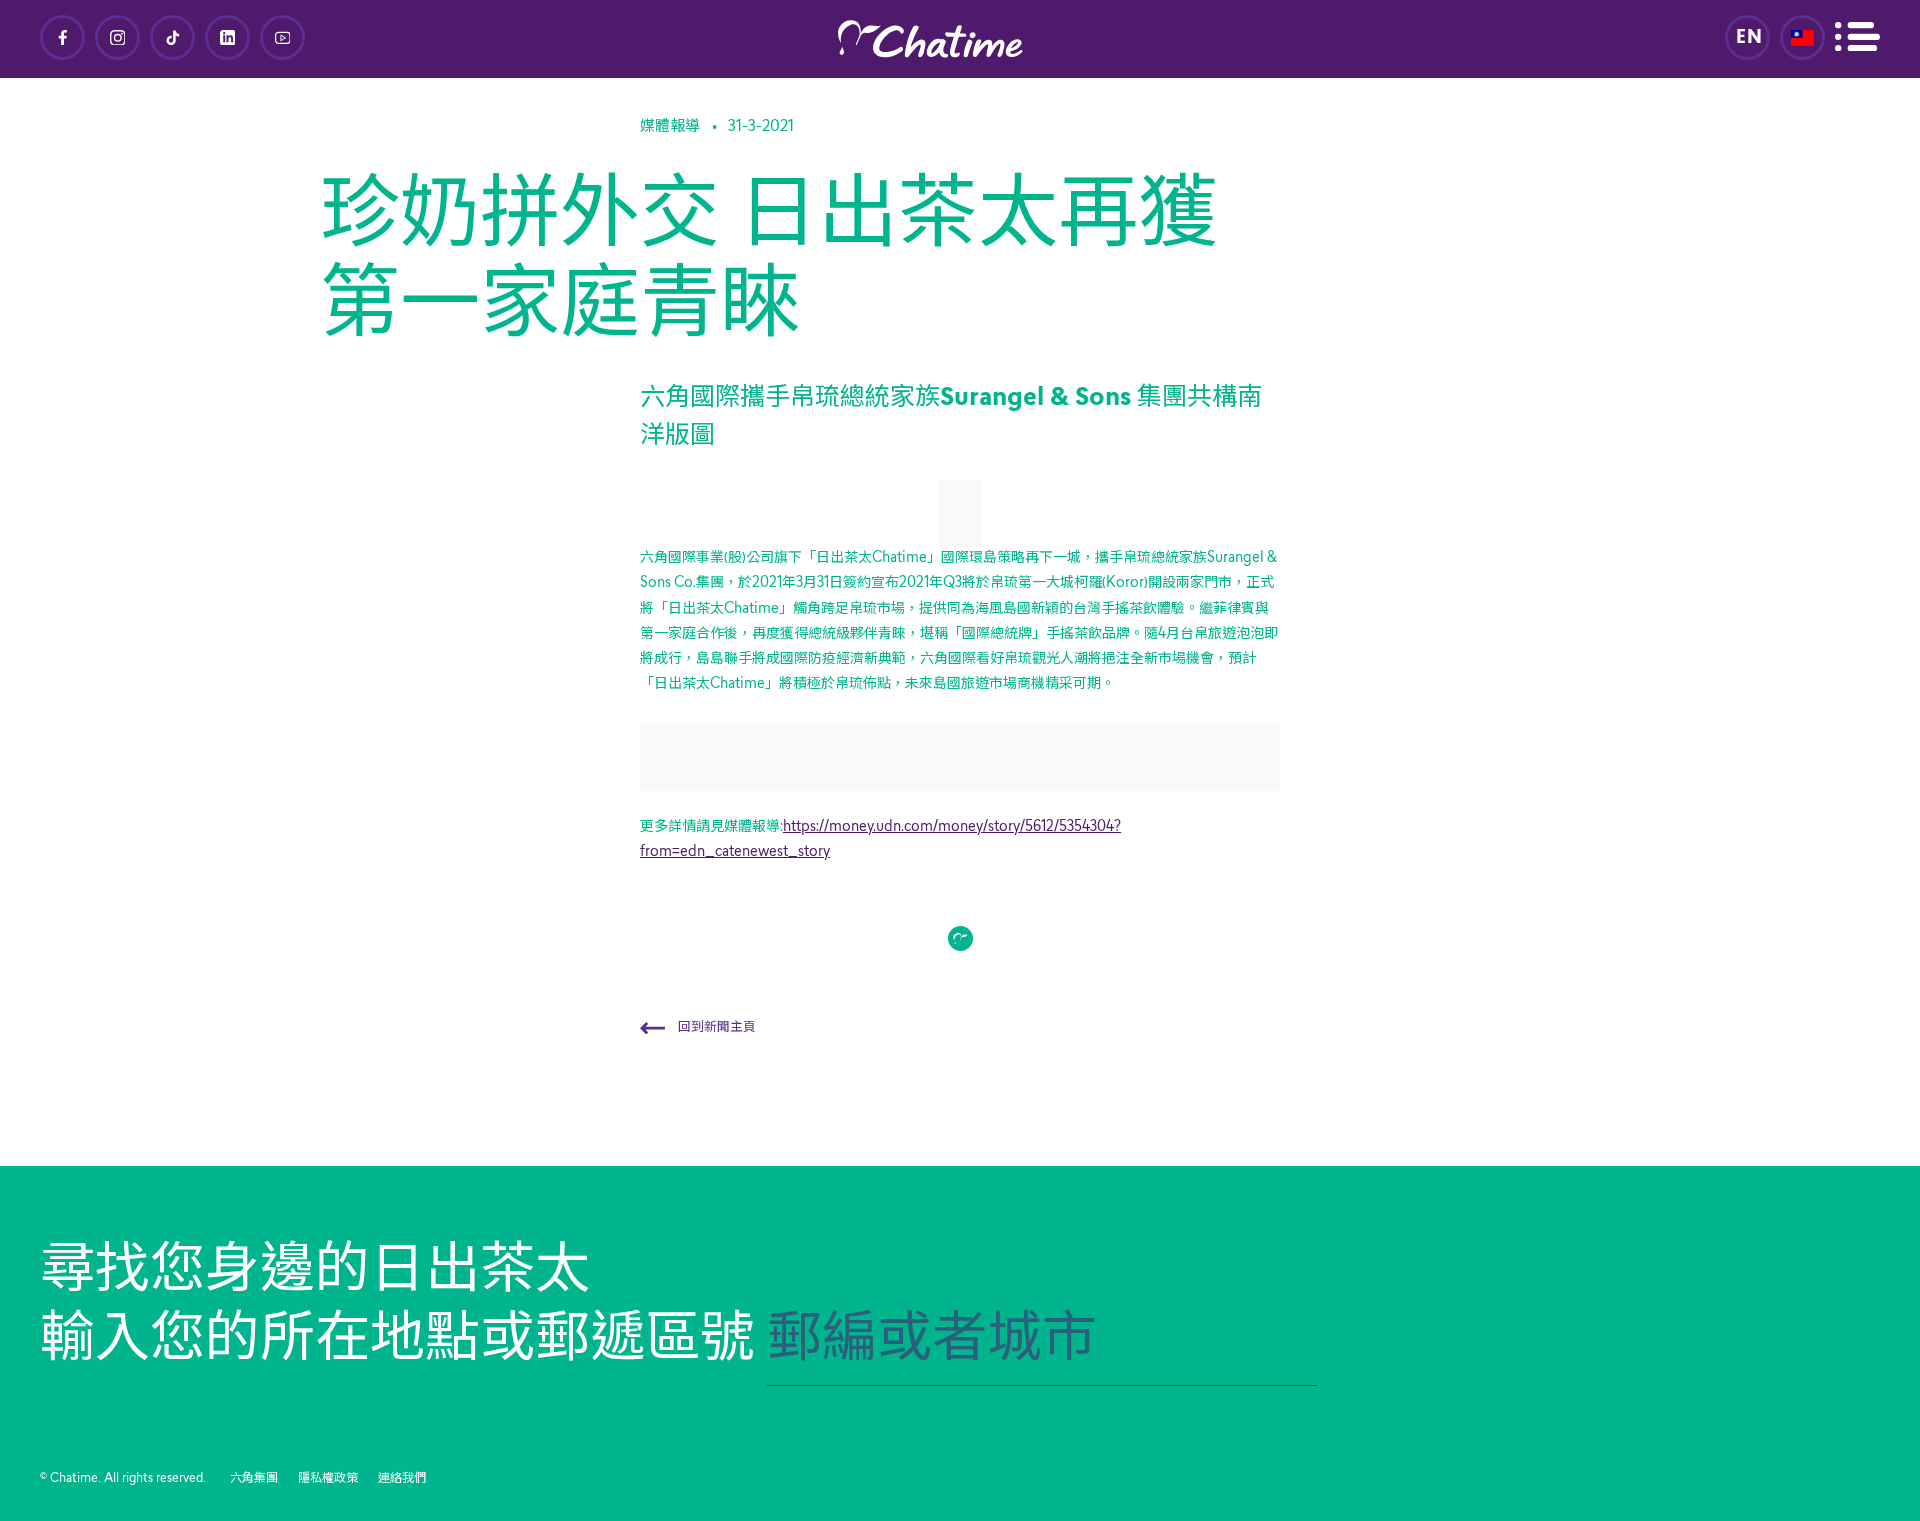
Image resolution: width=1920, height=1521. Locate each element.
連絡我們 (402, 1479)
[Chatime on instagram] (117, 37)
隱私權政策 (328, 1479)
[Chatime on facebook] (62, 37)
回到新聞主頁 (715, 1028)
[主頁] (960, 39)
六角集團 (254, 1479)
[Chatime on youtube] (282, 37)
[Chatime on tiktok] (172, 37)
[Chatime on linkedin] (227, 37)
